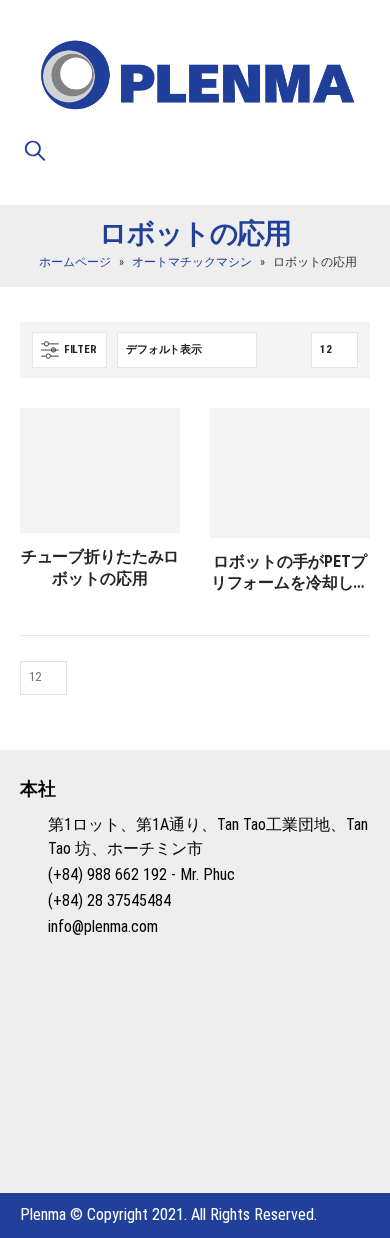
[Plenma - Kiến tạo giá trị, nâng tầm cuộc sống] (195, 77)
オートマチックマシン (192, 262)
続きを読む (147, 441)
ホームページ (75, 262)
